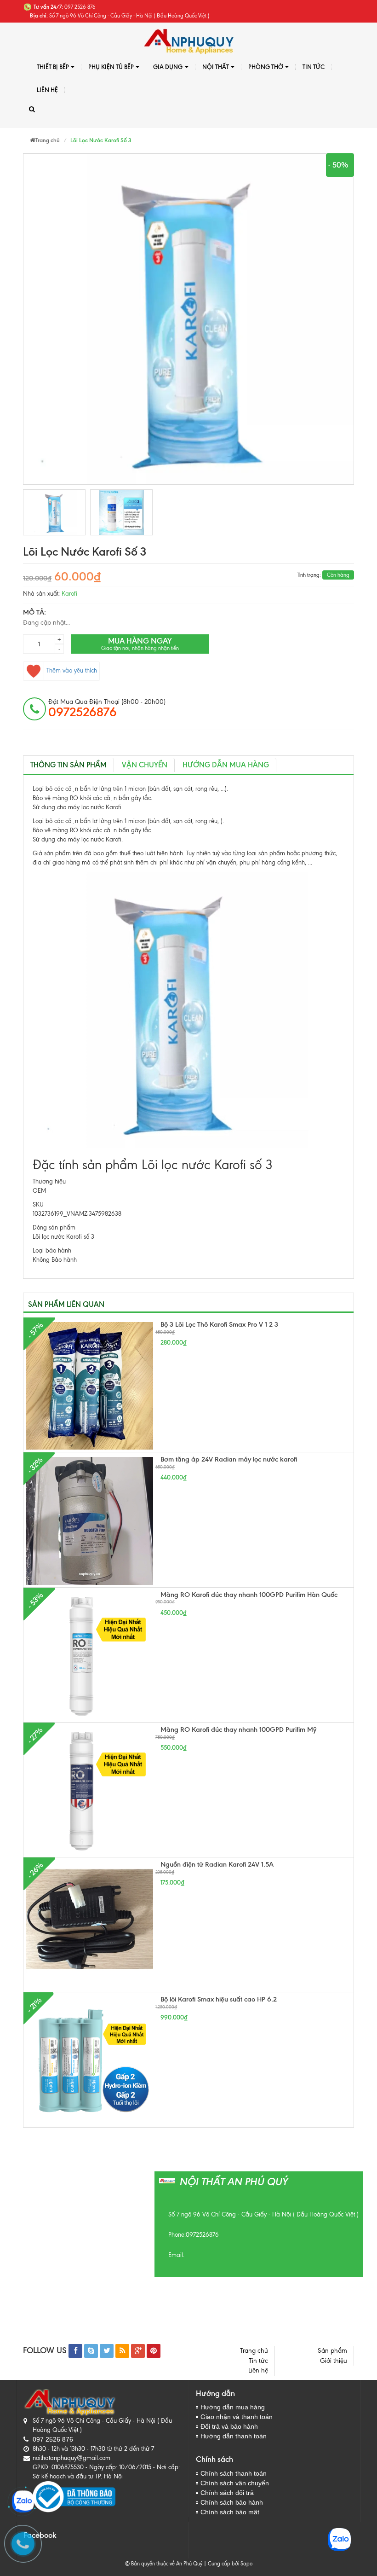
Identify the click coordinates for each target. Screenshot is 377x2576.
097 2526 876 (53, 2439)
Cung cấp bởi (222, 2564)
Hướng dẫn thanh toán (234, 2436)
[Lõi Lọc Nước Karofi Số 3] (54, 512)
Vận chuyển (145, 765)
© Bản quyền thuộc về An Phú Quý (164, 2564)
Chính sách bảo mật (230, 2512)
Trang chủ (254, 2351)
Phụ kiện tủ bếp (111, 67)
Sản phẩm (332, 2351)
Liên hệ (47, 90)
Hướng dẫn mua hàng (226, 765)
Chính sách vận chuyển (235, 2483)
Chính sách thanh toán (234, 2473)
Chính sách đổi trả (227, 2493)
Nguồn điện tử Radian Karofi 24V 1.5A (217, 1864)
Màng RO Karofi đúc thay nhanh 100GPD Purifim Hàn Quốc (249, 1595)
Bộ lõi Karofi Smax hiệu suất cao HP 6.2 (219, 1999)
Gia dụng (168, 67)
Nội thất (216, 67)
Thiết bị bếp (53, 67)
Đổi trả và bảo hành (229, 2426)
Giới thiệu (334, 2361)
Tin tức (314, 67)
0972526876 (202, 2235)
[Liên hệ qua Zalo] (23, 2501)
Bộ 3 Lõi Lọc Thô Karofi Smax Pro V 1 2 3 (219, 1324)
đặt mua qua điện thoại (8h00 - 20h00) (107, 708)
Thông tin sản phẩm (69, 765)
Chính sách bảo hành (232, 2502)
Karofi (69, 594)
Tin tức (258, 2361)
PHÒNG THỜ (266, 67)
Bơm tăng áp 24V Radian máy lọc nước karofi (229, 1459)
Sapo (246, 2564)
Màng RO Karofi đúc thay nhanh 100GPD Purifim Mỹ (238, 1729)
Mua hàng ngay (140, 644)
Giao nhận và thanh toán (237, 2417)
